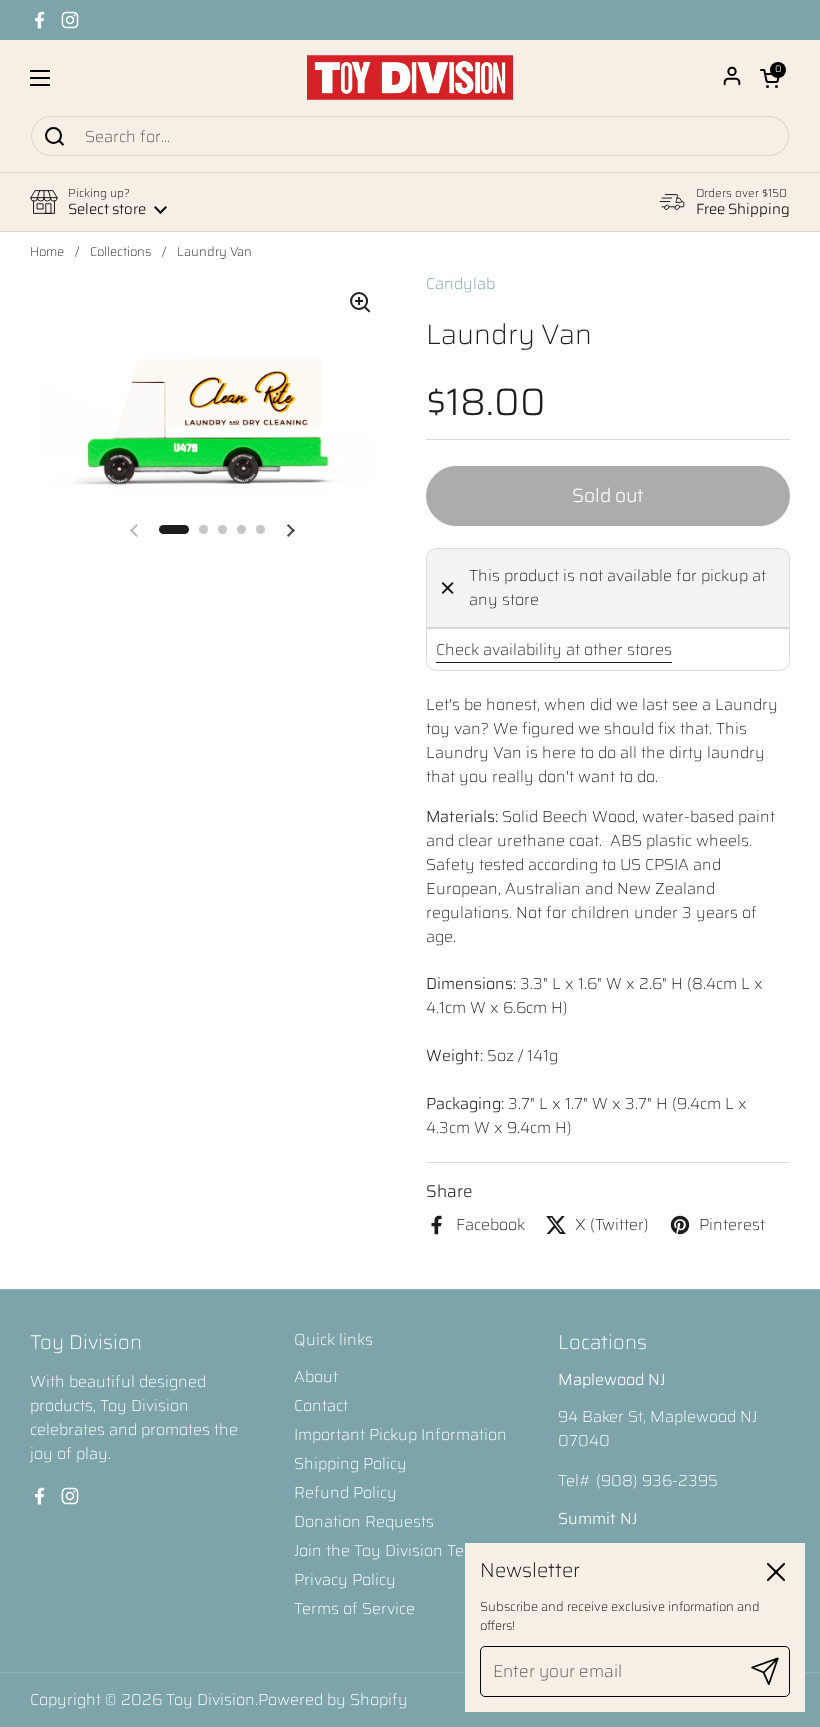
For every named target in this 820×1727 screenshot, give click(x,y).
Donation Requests (364, 1521)
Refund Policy (345, 1492)
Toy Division (210, 1699)
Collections (120, 252)
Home (47, 252)
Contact (321, 1405)
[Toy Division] (410, 77)
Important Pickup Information (400, 1434)
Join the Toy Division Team (390, 1550)
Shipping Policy (350, 1463)
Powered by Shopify (333, 1699)
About (316, 1376)
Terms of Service (354, 1608)
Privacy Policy (345, 1579)
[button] (770, 78)
